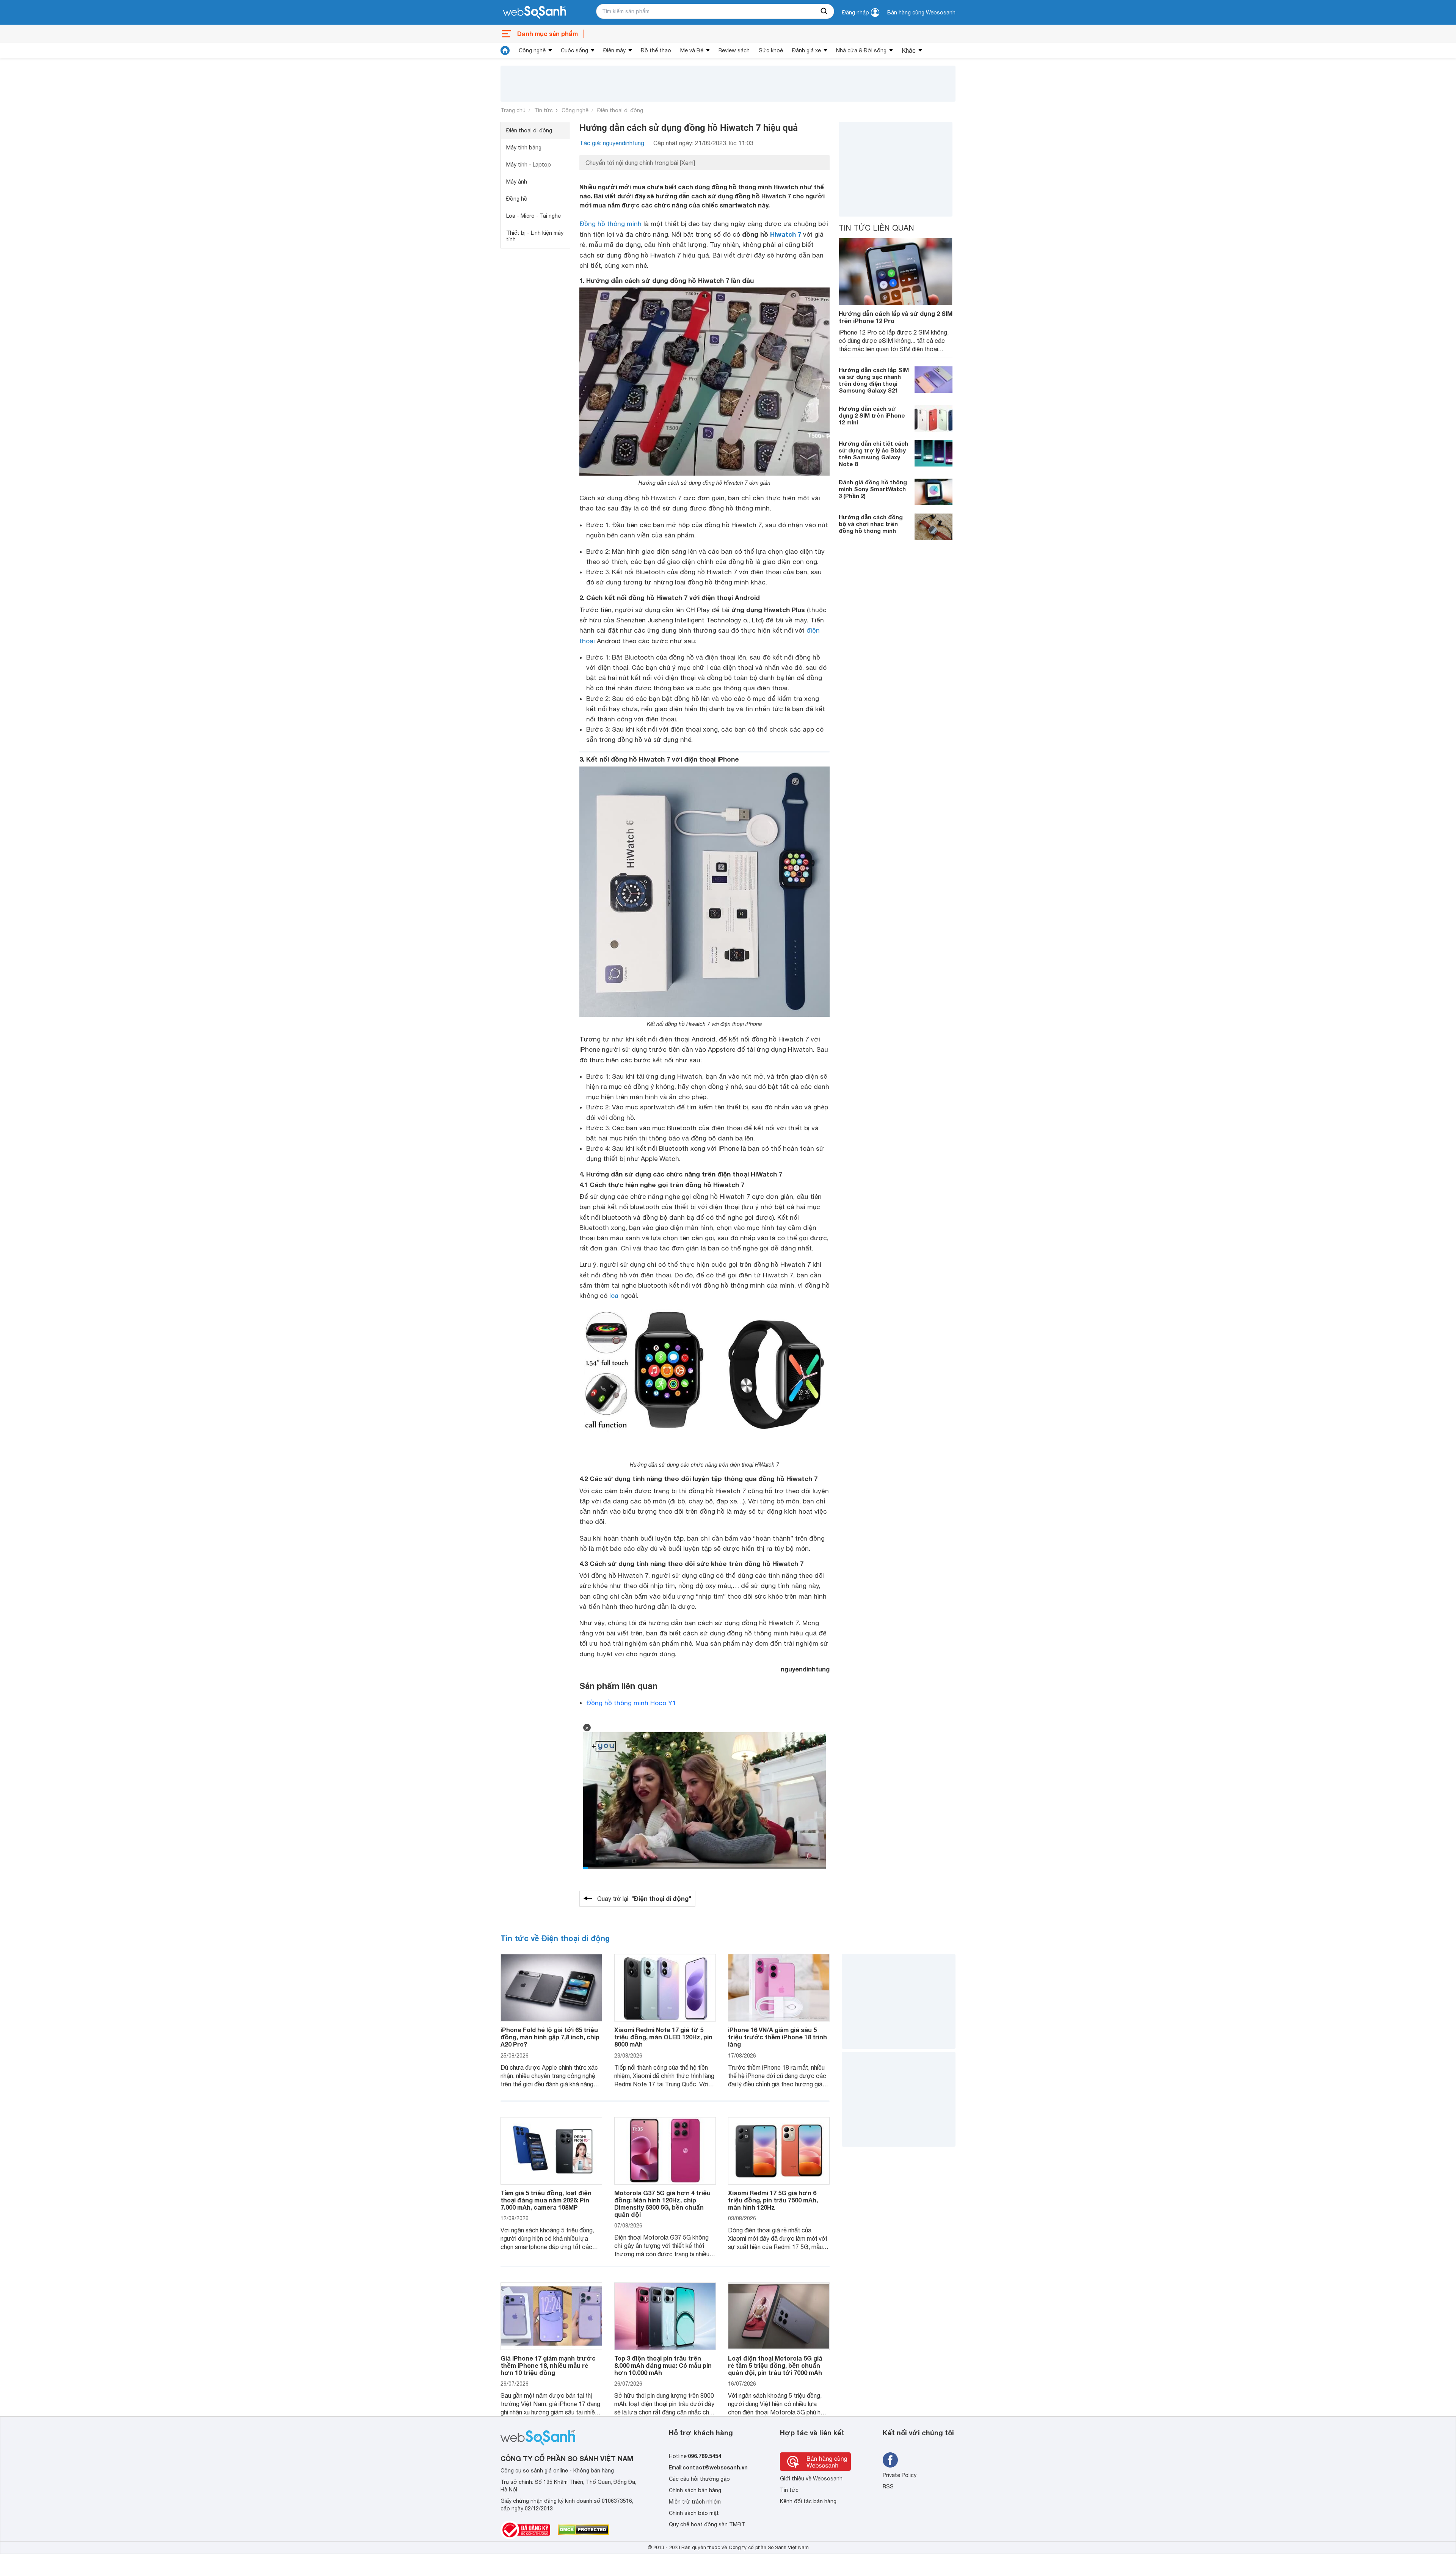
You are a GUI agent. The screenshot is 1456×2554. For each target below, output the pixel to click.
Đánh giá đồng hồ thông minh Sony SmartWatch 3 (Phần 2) (873, 489)
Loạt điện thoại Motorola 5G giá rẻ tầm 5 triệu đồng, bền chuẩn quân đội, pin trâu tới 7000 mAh (775, 2365)
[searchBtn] (824, 11)
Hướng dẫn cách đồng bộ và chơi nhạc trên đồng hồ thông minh (871, 524)
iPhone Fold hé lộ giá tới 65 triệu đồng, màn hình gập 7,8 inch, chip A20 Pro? (550, 2037)
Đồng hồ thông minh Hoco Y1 (631, 1703)
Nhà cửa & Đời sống (861, 50)
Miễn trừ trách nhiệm (695, 2502)
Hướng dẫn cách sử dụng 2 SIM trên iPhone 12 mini (872, 415)
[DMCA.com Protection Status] (583, 2530)
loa (614, 1296)
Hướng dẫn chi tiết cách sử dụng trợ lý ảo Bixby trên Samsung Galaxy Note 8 (873, 454)
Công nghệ (532, 50)
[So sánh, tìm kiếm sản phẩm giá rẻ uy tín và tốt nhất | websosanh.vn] (535, 13)
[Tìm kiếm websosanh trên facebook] (890, 2460)
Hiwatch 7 (786, 234)
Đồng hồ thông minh (610, 224)
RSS (888, 2486)
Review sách (734, 50)
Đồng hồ (517, 199)
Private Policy (900, 2475)
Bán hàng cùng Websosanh (921, 13)
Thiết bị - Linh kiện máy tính (535, 236)
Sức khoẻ (771, 50)
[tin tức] (505, 50)
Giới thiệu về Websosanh (811, 2479)
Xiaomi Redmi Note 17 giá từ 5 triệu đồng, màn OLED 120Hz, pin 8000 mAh (663, 2037)
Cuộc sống (574, 50)
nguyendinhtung (805, 1669)
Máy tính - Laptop (529, 165)
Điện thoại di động (620, 110)
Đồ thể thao (656, 50)
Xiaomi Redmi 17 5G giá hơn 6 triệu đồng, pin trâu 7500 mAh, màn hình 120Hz (773, 2200)
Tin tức (544, 110)
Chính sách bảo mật (694, 2513)
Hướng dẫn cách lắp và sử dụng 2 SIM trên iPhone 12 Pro (896, 317)
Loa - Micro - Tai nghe (533, 216)
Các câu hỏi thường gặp (699, 2479)
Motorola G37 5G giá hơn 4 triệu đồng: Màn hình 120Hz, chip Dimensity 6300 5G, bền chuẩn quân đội (662, 2204)
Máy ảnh (517, 182)
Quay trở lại (644, 1898)
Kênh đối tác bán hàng (808, 2501)
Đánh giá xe (806, 50)
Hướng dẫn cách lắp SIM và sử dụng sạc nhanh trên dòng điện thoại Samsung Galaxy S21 (874, 380)
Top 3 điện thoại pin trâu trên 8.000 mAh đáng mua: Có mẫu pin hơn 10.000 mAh (663, 2365)
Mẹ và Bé (692, 50)
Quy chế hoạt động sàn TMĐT (707, 2524)
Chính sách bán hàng (695, 2490)
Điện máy (614, 50)
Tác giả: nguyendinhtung (612, 143)
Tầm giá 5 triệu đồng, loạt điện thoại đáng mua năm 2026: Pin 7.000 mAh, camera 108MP (546, 2200)
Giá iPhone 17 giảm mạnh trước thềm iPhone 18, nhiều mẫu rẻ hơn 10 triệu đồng (548, 2365)
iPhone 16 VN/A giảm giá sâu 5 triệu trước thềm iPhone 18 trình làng (777, 2037)
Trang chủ (513, 110)
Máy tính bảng (524, 148)
